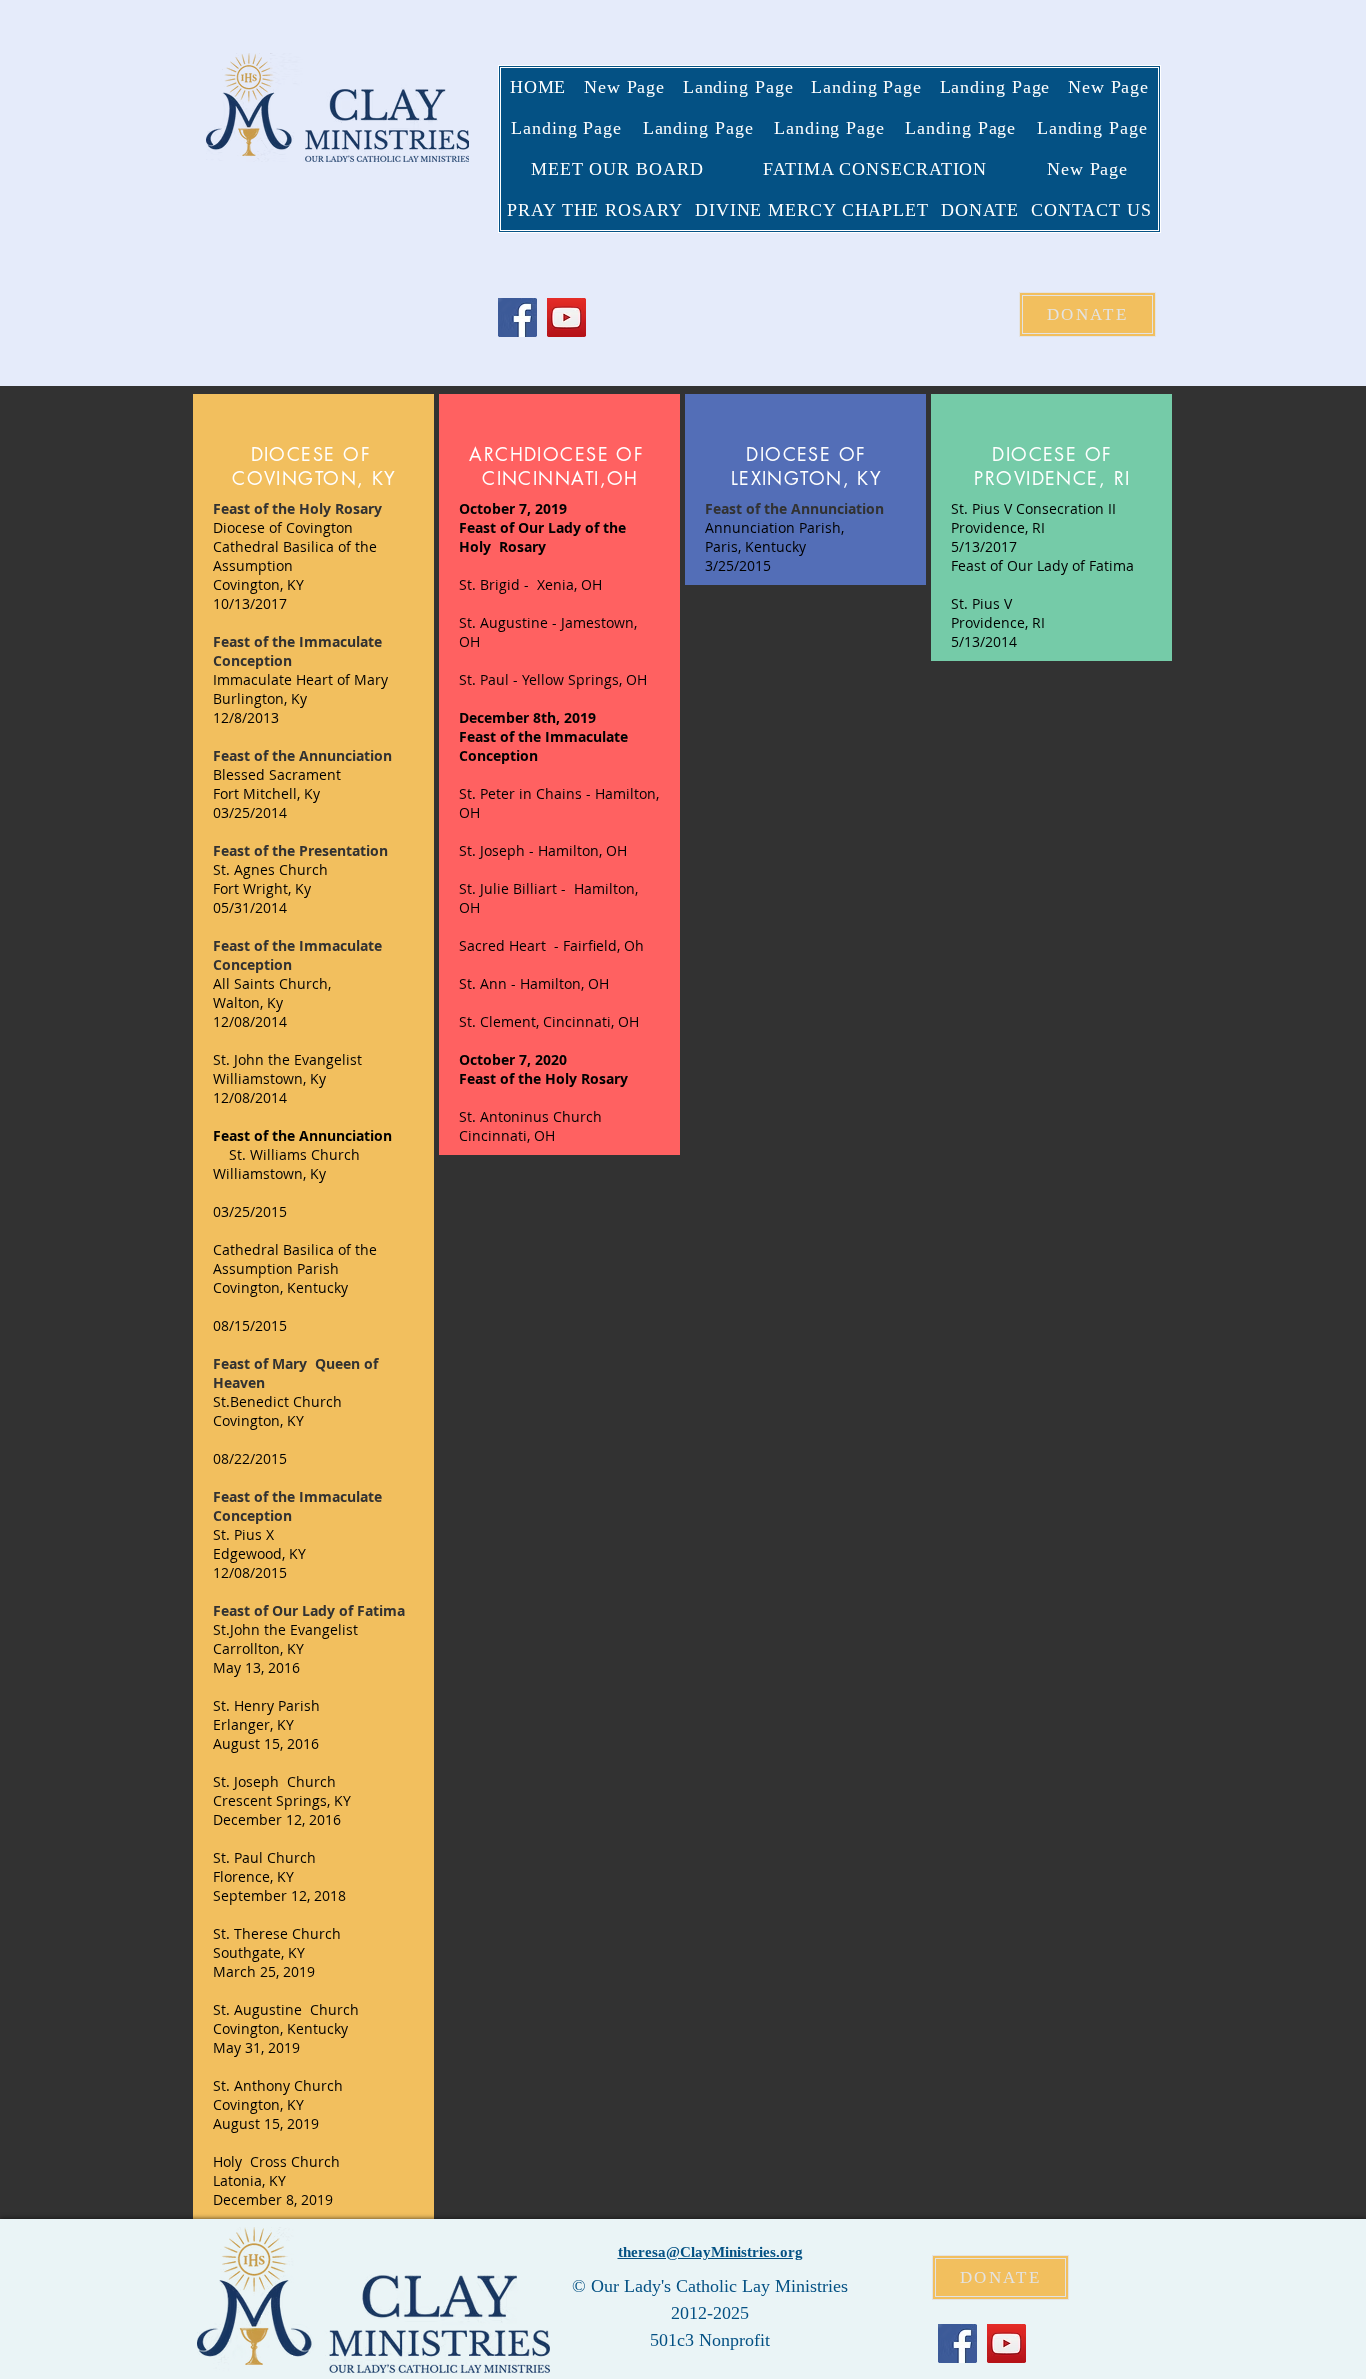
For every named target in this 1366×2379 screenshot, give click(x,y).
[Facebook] (517, 317)
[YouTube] (566, 317)
